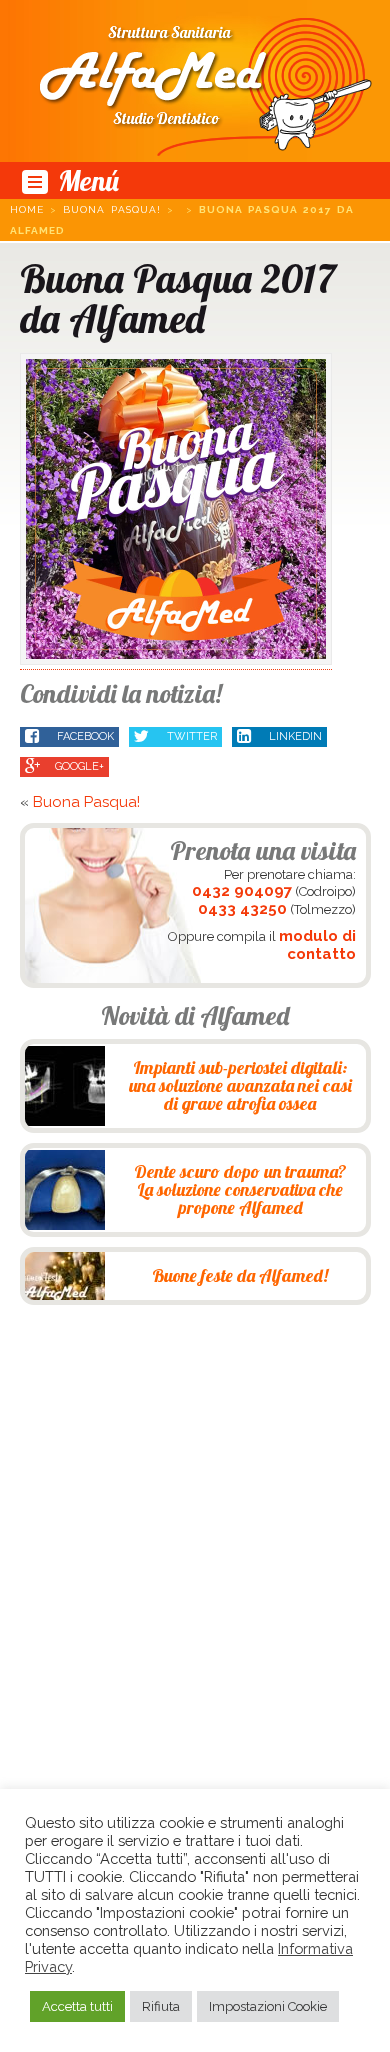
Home (27, 209)
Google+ (79, 766)
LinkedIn (294, 736)
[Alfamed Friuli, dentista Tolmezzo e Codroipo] (195, 81)
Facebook (84, 736)
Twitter (190, 736)
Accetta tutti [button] (77, 2006)
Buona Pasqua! (112, 209)
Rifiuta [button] (161, 2006)
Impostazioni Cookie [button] (268, 2006)
